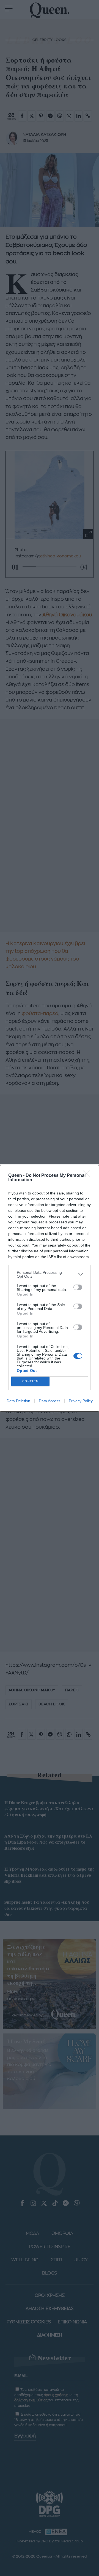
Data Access (50, 1401)
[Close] (88, 1176)
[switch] (78, 1287)
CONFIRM (31, 1381)
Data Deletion (18, 1401)
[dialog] (50, 1288)
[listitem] (50, 1274)
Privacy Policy (81, 1401)
